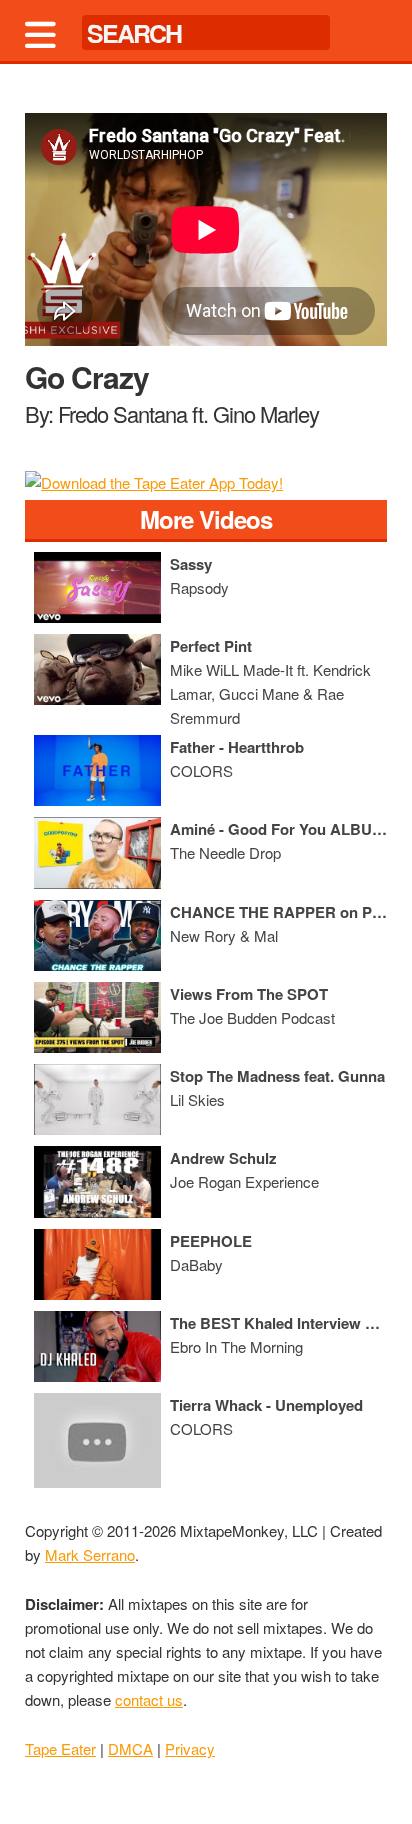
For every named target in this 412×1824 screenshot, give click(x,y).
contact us (149, 1699)
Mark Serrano (90, 1554)
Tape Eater (60, 1748)
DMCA (130, 1748)
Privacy (190, 1748)
